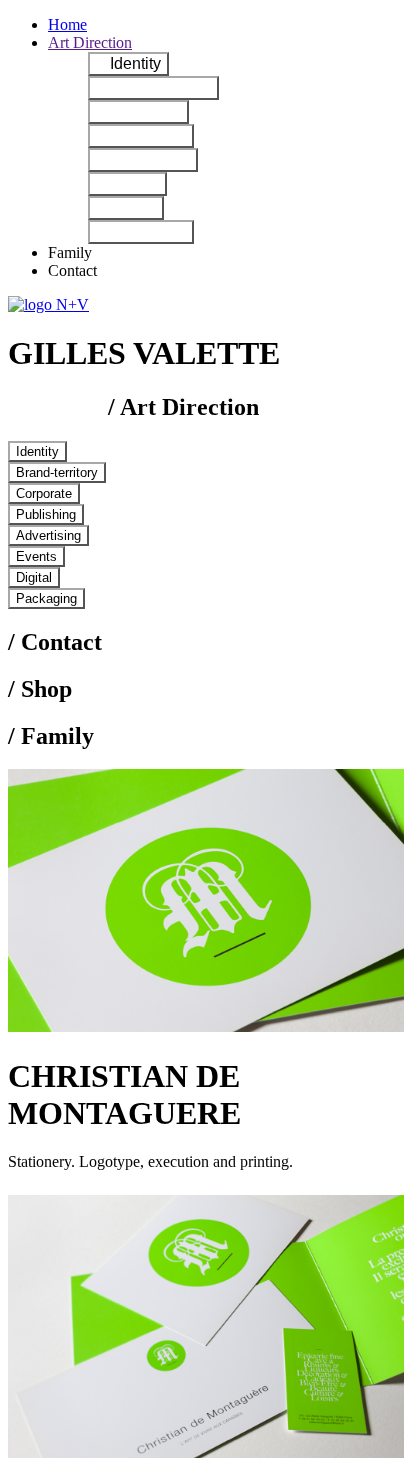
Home (67, 24)
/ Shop (40, 689)
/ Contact (55, 642)
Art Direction (90, 42)
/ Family (51, 736)
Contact (72, 270)
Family (70, 252)
